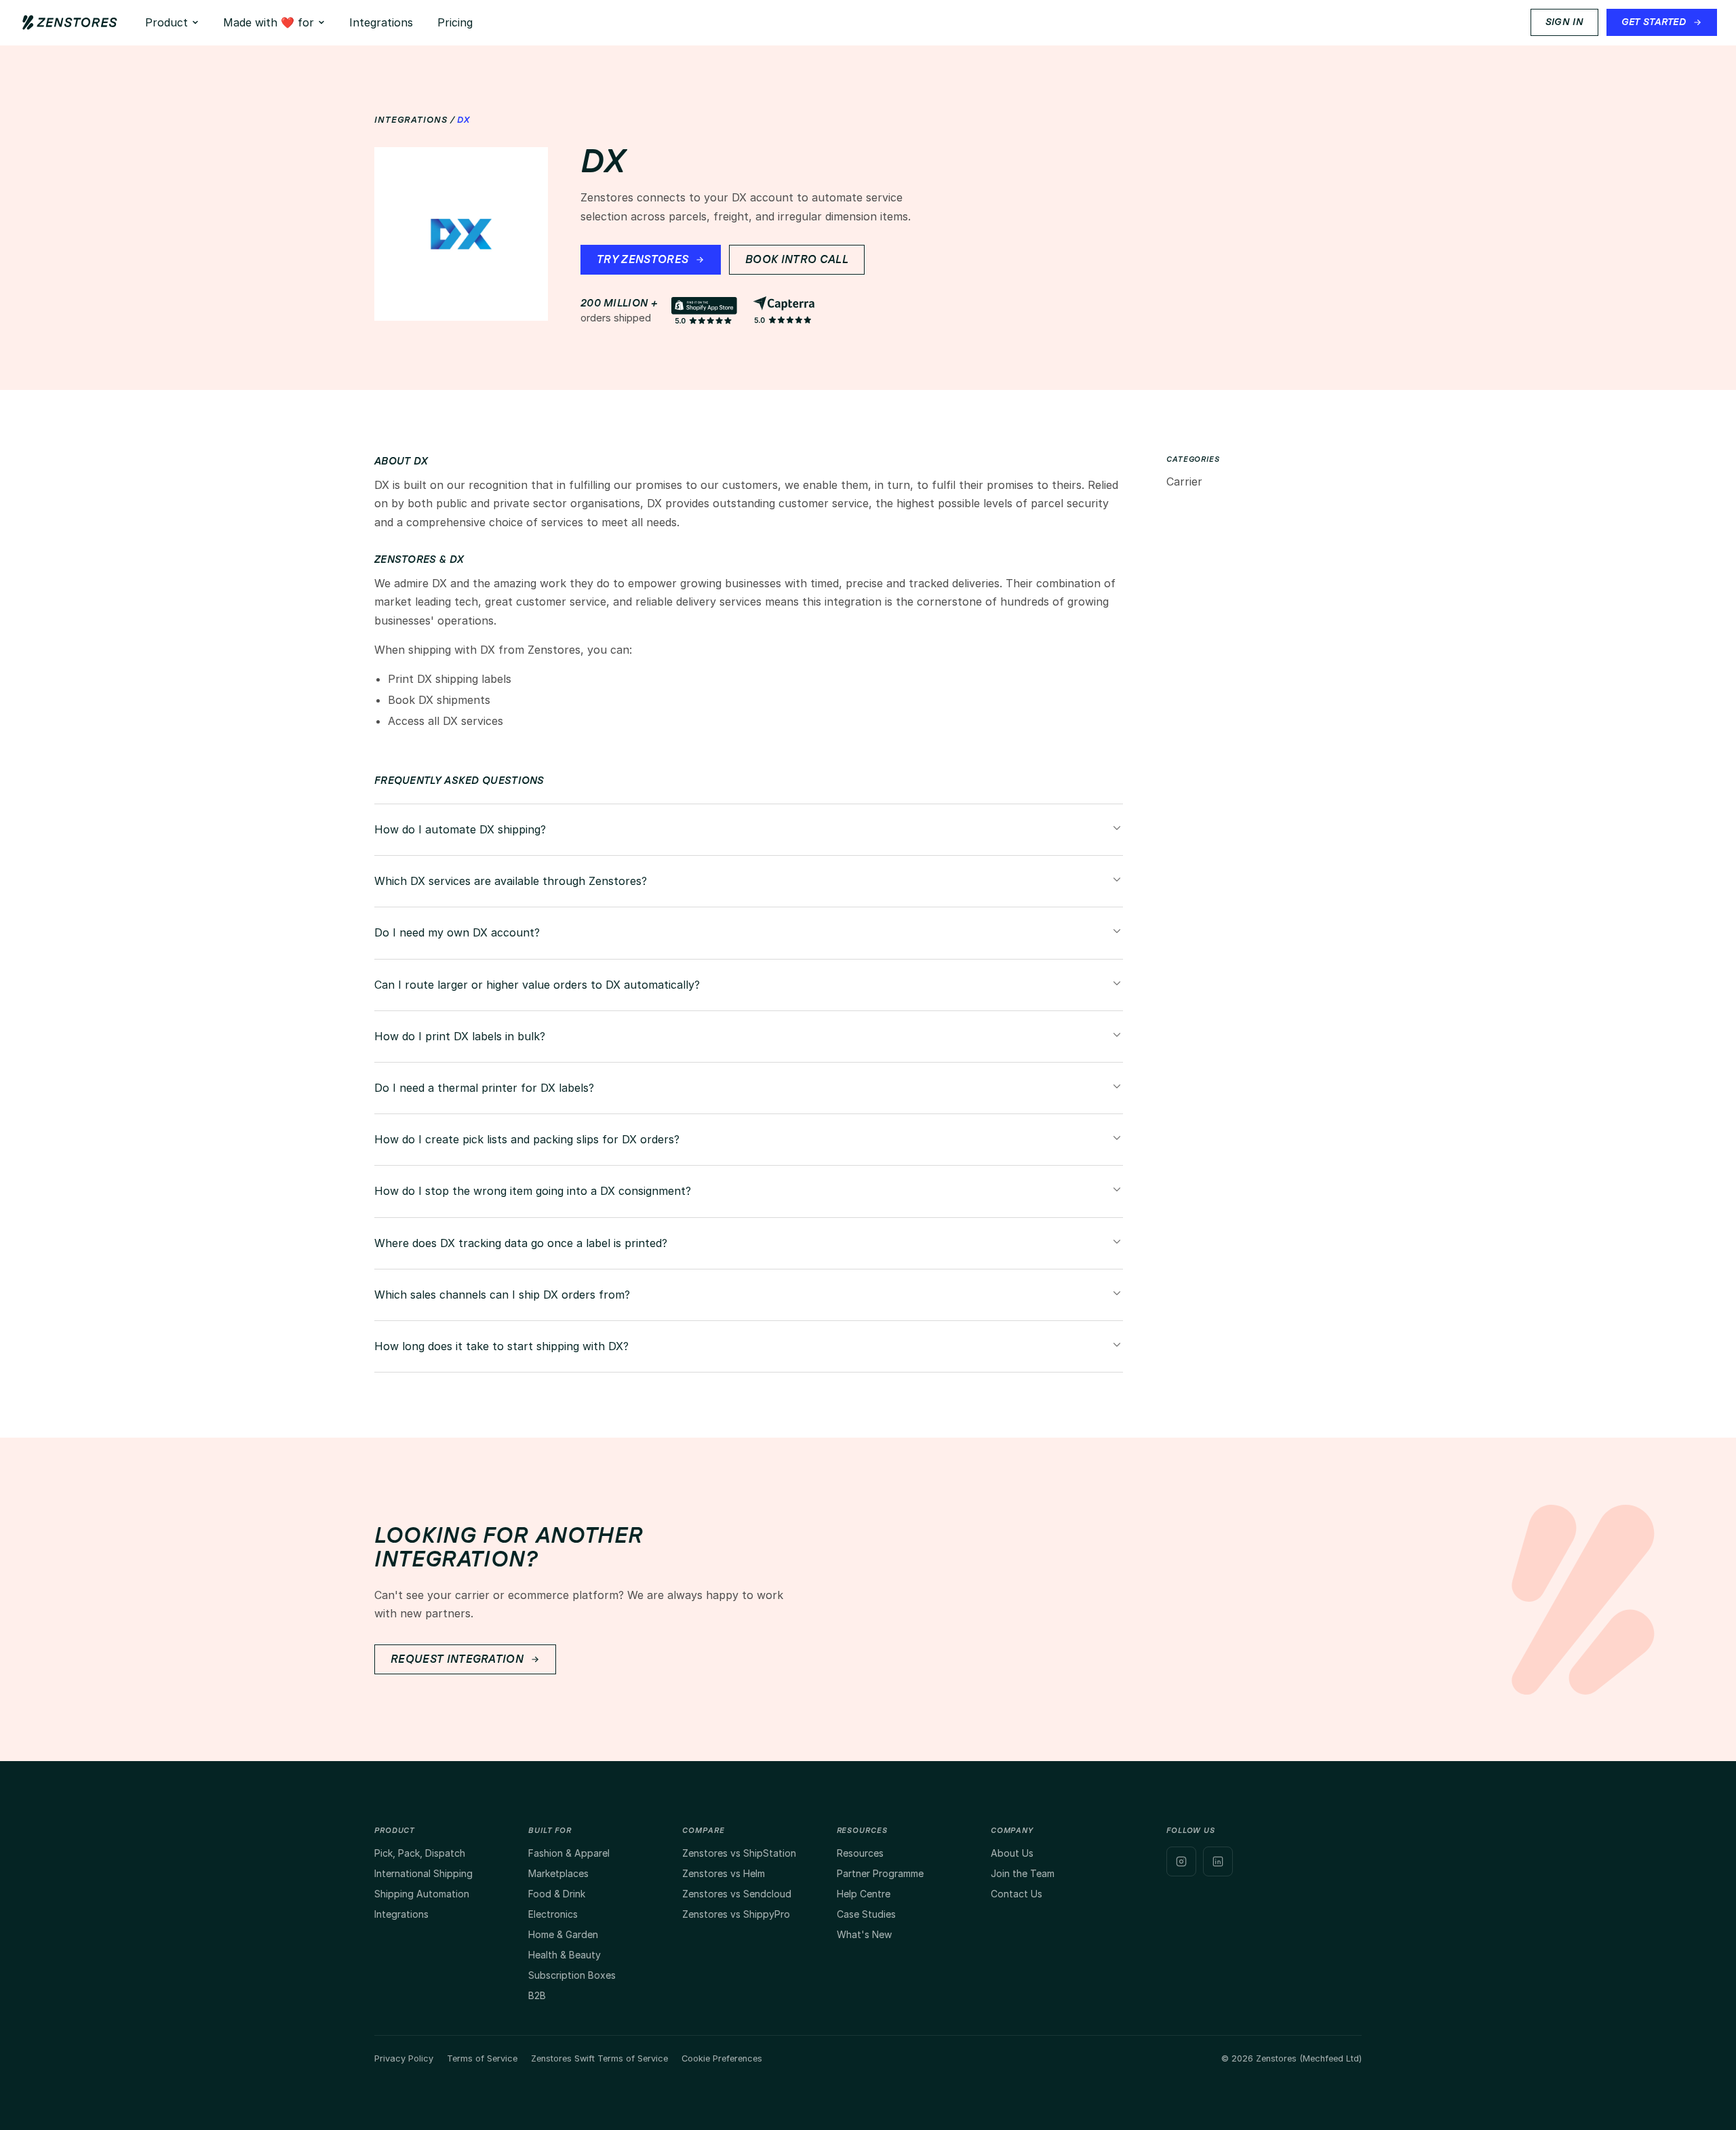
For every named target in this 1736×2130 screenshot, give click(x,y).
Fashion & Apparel (569, 1853)
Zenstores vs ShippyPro (736, 1914)
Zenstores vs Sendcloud (737, 1894)
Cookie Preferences (722, 2058)
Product (166, 22)
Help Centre (864, 1894)
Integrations (381, 22)
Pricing (455, 22)
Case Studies (866, 1914)
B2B (537, 1995)
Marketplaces (558, 1873)
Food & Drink (557, 1894)
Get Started (1654, 22)
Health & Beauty (565, 1955)
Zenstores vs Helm (724, 1873)
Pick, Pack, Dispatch (420, 1853)
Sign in (1564, 22)
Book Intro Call (797, 260)
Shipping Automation (422, 1894)
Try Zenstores (643, 260)
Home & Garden (563, 1934)
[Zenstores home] (70, 22)
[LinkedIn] (1218, 1861)
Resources (860, 1853)
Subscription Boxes (572, 1975)
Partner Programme (880, 1873)
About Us (1012, 1853)
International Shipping (423, 1873)
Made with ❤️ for (269, 22)
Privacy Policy (404, 2058)
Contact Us (1017, 1894)
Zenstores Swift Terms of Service (599, 2058)
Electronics (553, 1914)
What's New (864, 1934)
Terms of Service (482, 2058)
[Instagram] (1181, 1861)
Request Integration (457, 1659)
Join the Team (1023, 1873)
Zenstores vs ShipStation (739, 1853)
